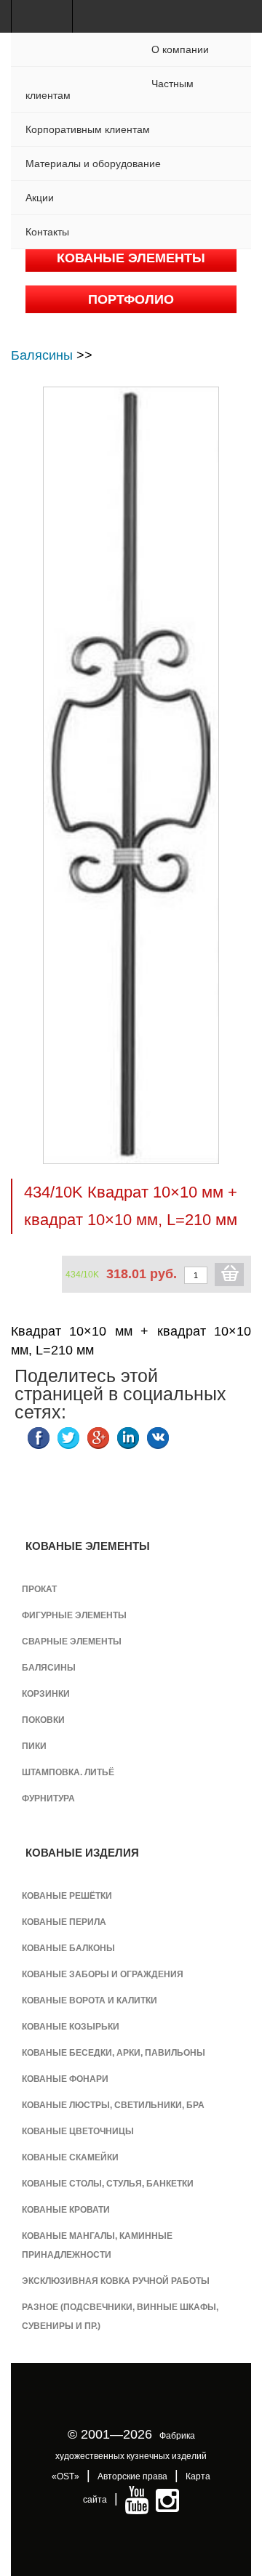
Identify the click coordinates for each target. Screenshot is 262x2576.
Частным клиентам (110, 89)
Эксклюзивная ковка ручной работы (116, 2281)
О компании (180, 49)
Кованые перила (64, 1922)
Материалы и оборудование (93, 163)
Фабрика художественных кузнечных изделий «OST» (129, 2456)
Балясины (42, 355)
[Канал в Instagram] (167, 2500)
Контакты (47, 232)
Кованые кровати (66, 2210)
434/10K (82, 1275)
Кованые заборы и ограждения (103, 1974)
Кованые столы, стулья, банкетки (108, 2184)
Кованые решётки (67, 1896)
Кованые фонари (65, 2079)
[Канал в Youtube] (137, 2500)
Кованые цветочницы (78, 2131)
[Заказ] (229, 1275)
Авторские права (132, 2476)
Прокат (39, 1589)
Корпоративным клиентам (88, 129)
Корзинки (46, 1694)
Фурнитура (48, 1798)
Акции (40, 198)
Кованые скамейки (70, 2157)
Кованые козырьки (71, 2027)
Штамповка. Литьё (68, 1772)
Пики (34, 1746)
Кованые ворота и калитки (90, 2000)
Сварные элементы (72, 1642)
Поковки (43, 1720)
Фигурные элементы (74, 1615)
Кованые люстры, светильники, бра (113, 2105)
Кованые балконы (68, 1948)
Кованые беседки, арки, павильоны (114, 2053)
